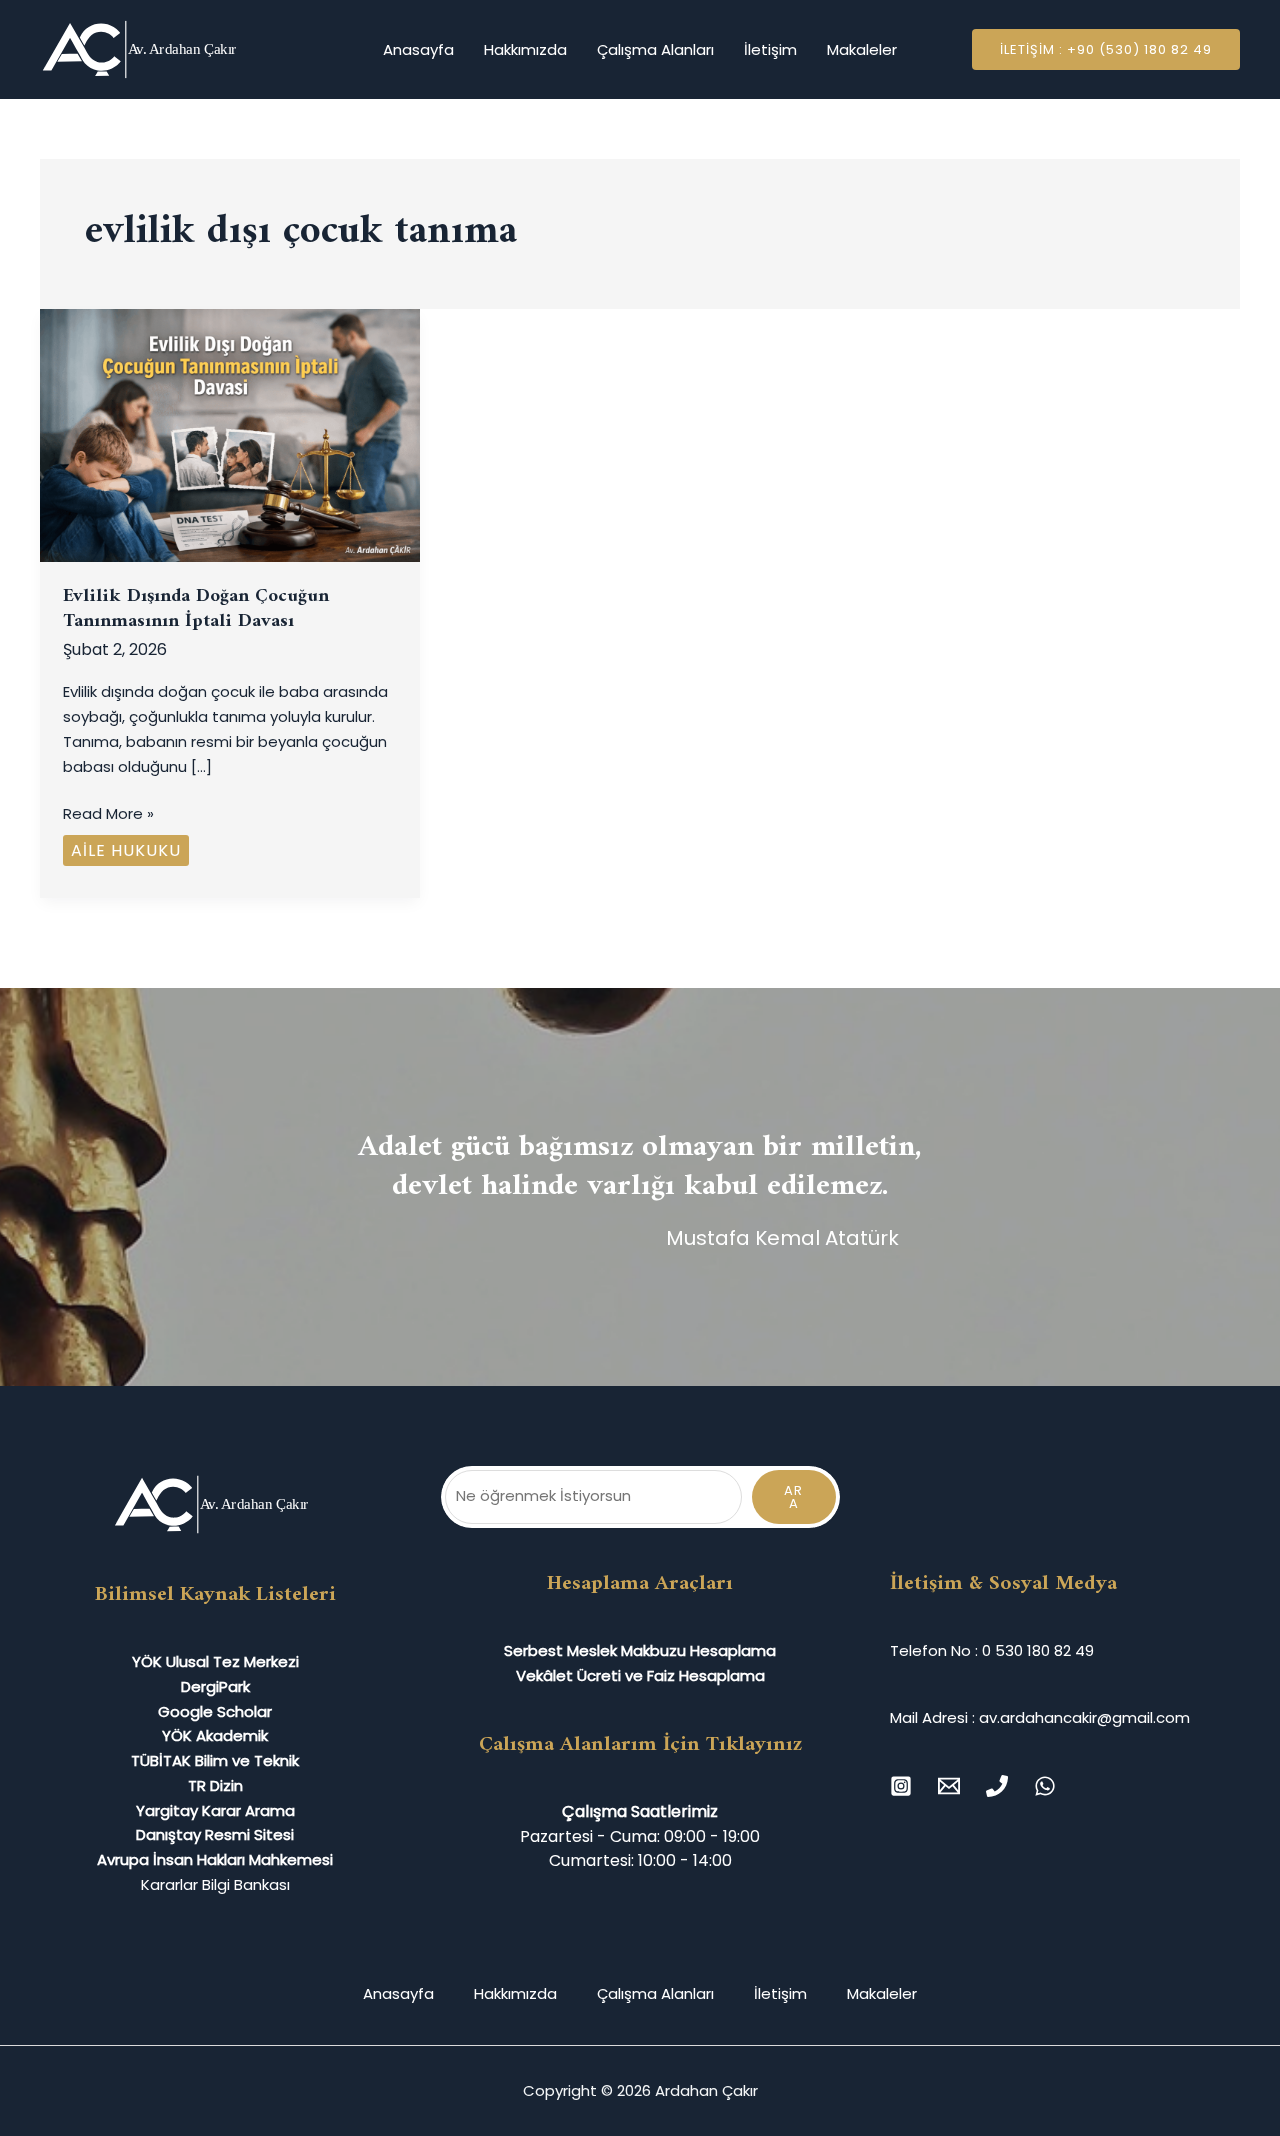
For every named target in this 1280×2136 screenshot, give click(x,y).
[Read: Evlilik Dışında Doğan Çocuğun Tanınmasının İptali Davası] (230, 434)
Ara (793, 1497)
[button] (1106, 49)
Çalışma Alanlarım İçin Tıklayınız (640, 1744)
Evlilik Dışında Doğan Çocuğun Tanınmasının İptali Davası (196, 609)
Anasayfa (418, 49)
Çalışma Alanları (655, 49)
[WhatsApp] (1045, 1786)
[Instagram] (901, 1786)
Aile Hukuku (126, 850)
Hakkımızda (525, 49)
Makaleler (862, 49)
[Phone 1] (997, 1786)
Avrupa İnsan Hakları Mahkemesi (215, 1859)
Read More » (108, 813)
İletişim (770, 49)
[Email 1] (949, 1786)
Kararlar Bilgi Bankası (215, 1884)
